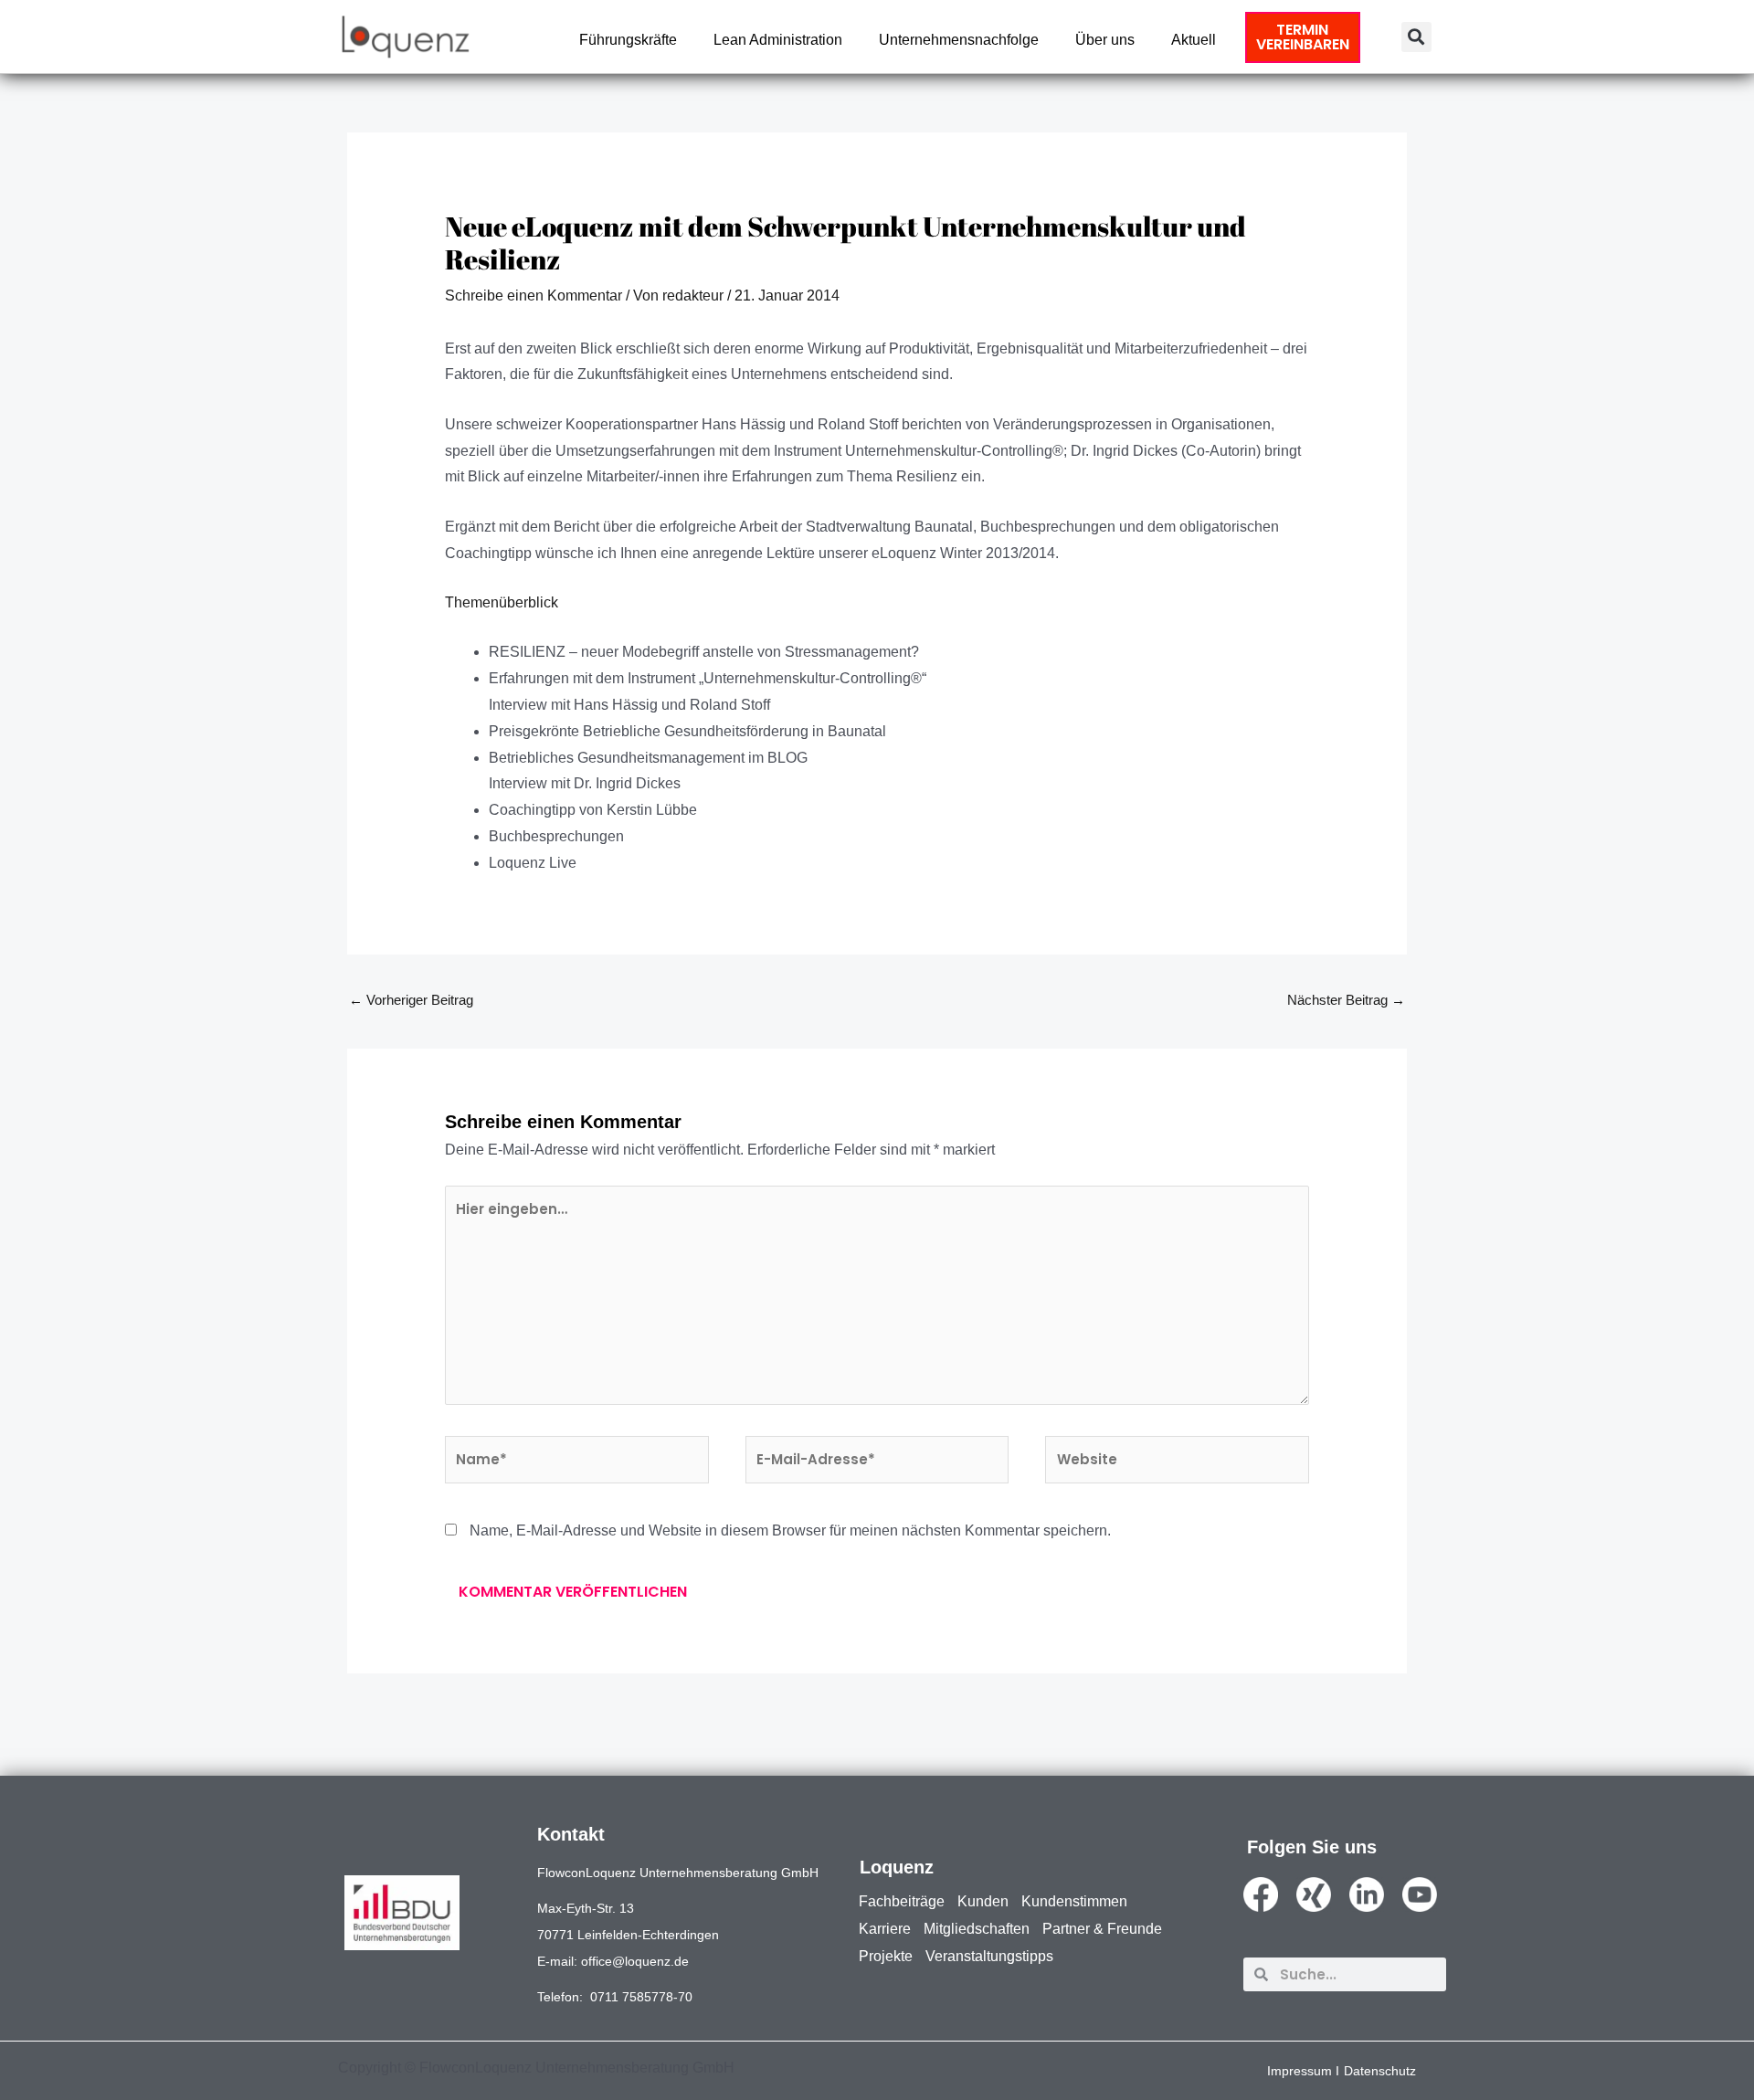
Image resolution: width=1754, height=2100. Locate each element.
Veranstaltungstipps (989, 1956)
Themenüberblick (502, 602)
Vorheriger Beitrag (411, 1000)
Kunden (983, 1901)
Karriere (885, 1929)
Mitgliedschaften (977, 1929)
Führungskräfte (628, 40)
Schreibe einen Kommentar (534, 295)
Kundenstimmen (1074, 1901)
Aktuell (1194, 40)
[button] (1416, 37)
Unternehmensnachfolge (959, 40)
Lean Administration (778, 40)
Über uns (1105, 40)
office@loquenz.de (635, 1961)
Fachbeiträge (902, 1901)
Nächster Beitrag (1346, 1000)
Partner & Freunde (1102, 1929)
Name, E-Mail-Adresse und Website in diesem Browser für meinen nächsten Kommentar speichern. (790, 1530)
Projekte (886, 1956)
